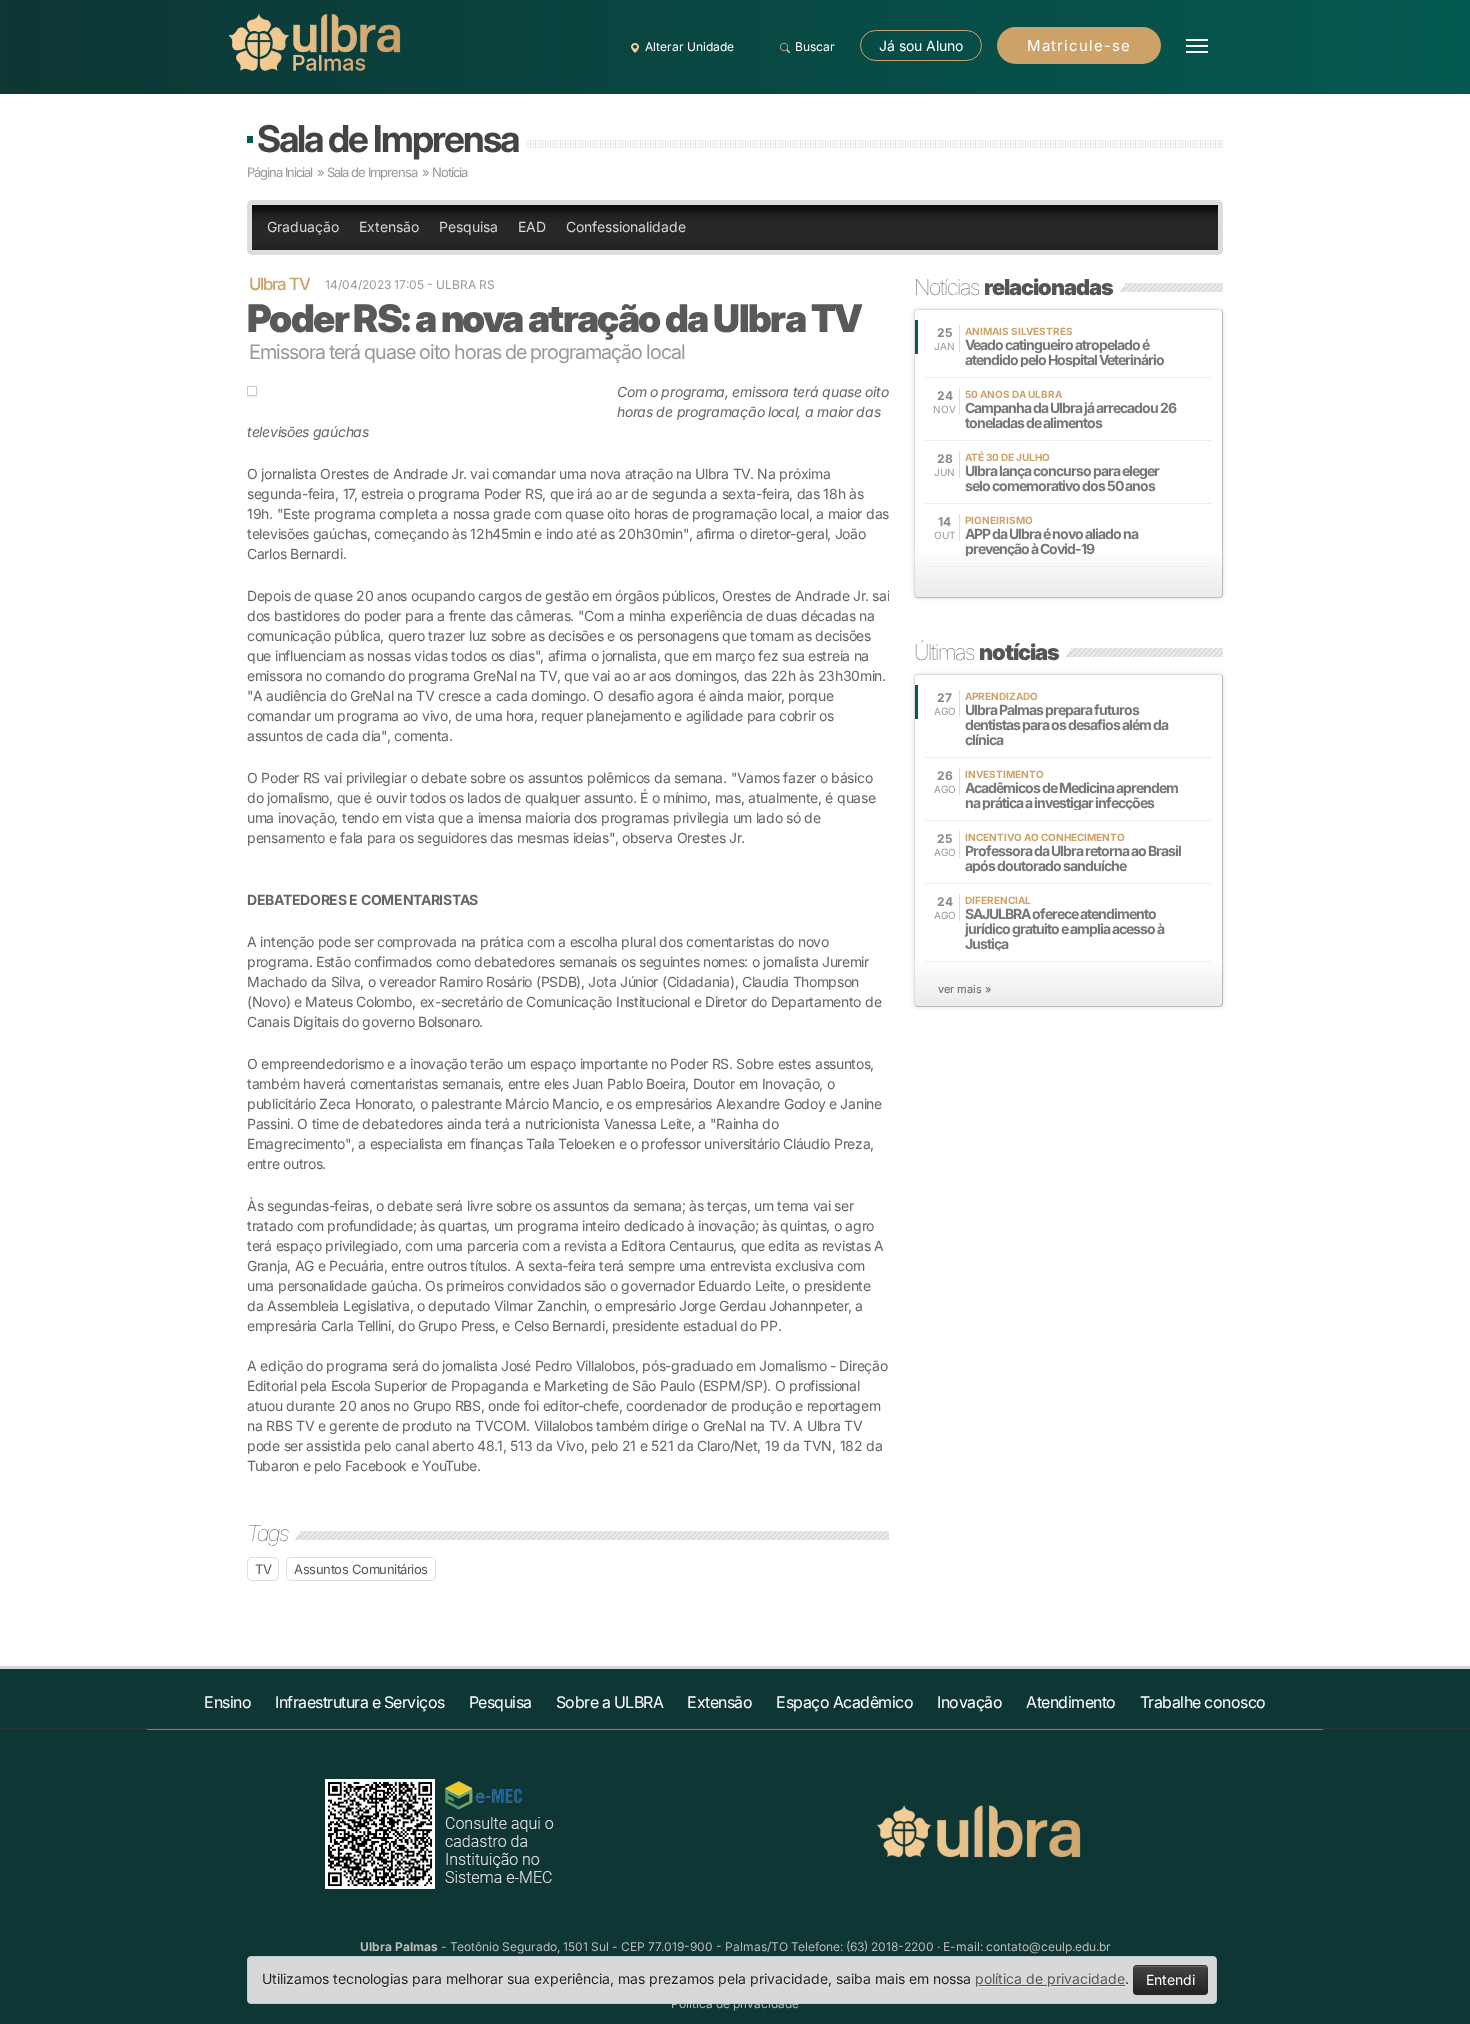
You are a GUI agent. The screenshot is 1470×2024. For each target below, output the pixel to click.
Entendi (1170, 1979)
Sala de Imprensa (387, 138)
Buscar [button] (815, 46)
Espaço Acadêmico (844, 1702)
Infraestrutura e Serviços (360, 1702)
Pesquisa (468, 226)
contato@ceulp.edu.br (1048, 1946)
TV (263, 1569)
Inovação (969, 1702)
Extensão (389, 226)
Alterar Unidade (689, 46)
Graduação (303, 226)
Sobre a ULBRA (610, 1702)
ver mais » (964, 989)
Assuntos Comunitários (361, 1569)
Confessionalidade (626, 226)
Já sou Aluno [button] (921, 45)
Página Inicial (279, 172)
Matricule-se (1079, 45)
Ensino (227, 1702)
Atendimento (1071, 1702)
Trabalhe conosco (1203, 1702)
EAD (532, 226)
